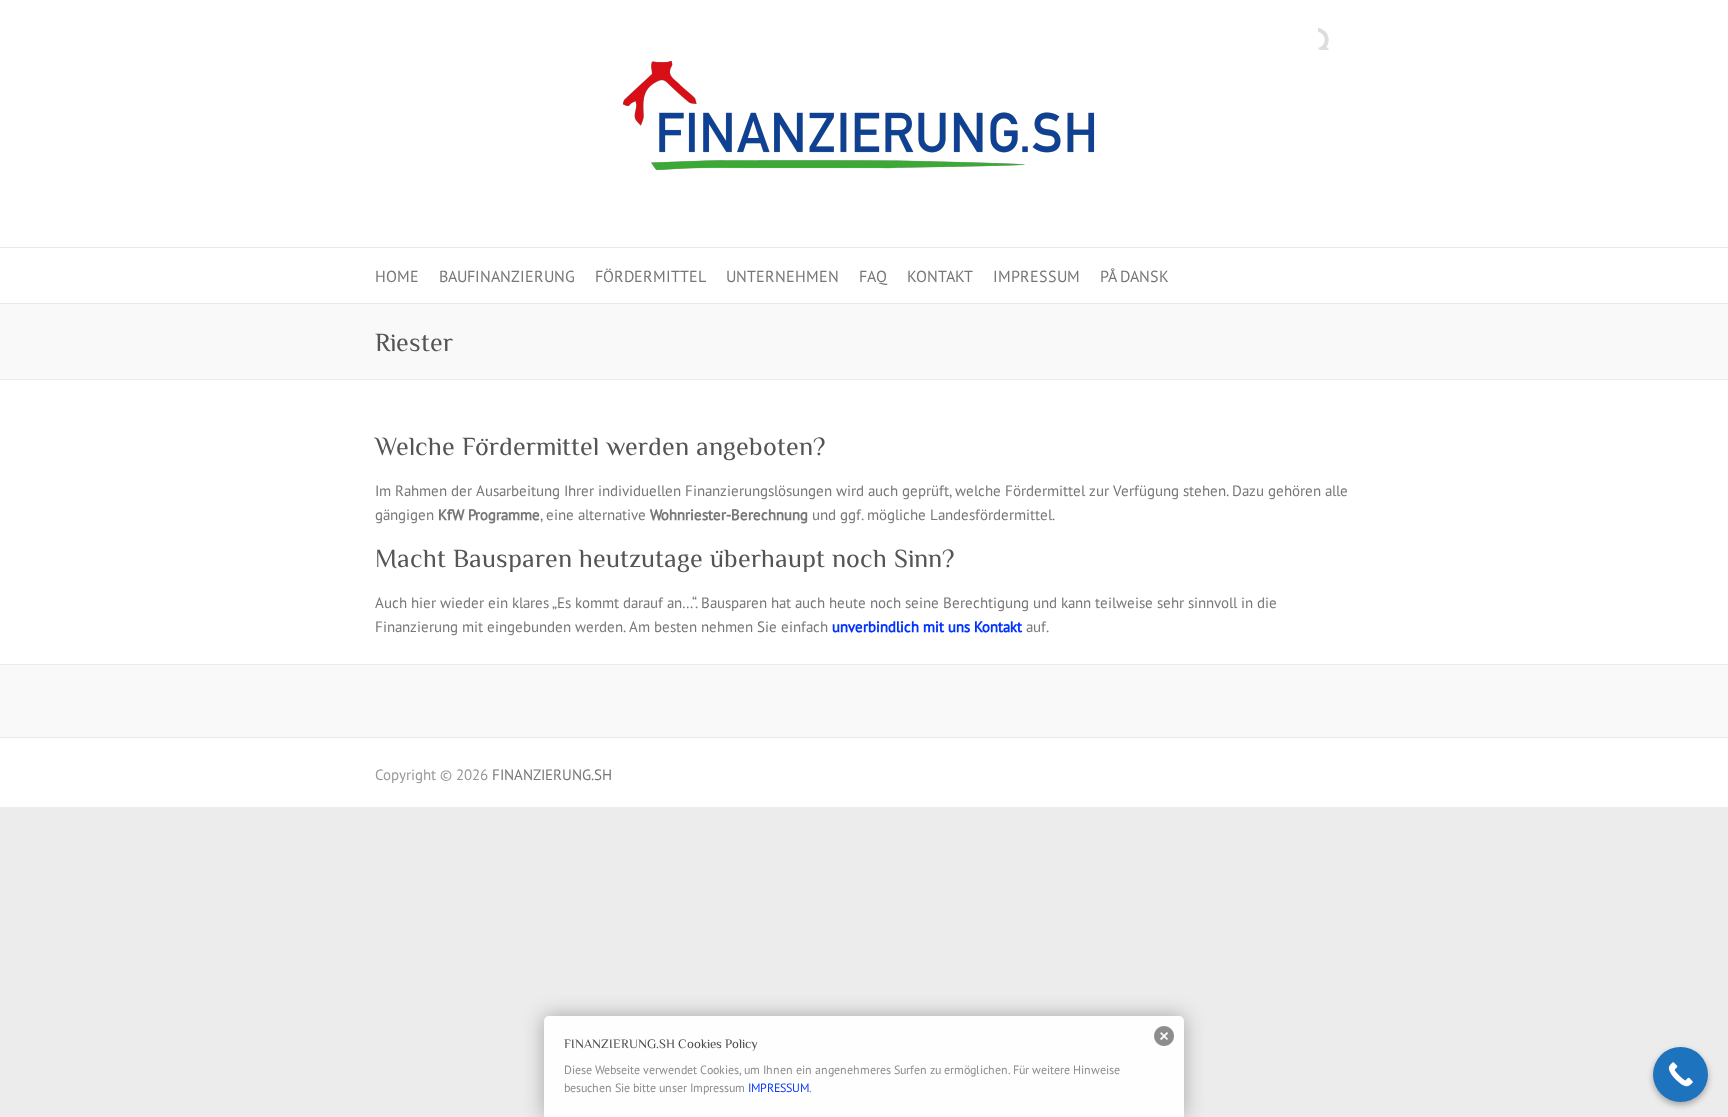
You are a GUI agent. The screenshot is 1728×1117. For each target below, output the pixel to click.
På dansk (1134, 276)
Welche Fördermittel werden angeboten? (600, 446)
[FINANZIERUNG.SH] (864, 124)
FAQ (873, 276)
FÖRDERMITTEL (650, 276)
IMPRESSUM (1036, 276)
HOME (397, 276)
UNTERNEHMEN (782, 276)
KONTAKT (940, 276)
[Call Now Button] (1680, 1074)
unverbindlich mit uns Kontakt (927, 626)
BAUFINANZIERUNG (507, 276)
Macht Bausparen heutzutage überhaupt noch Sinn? (664, 558)
